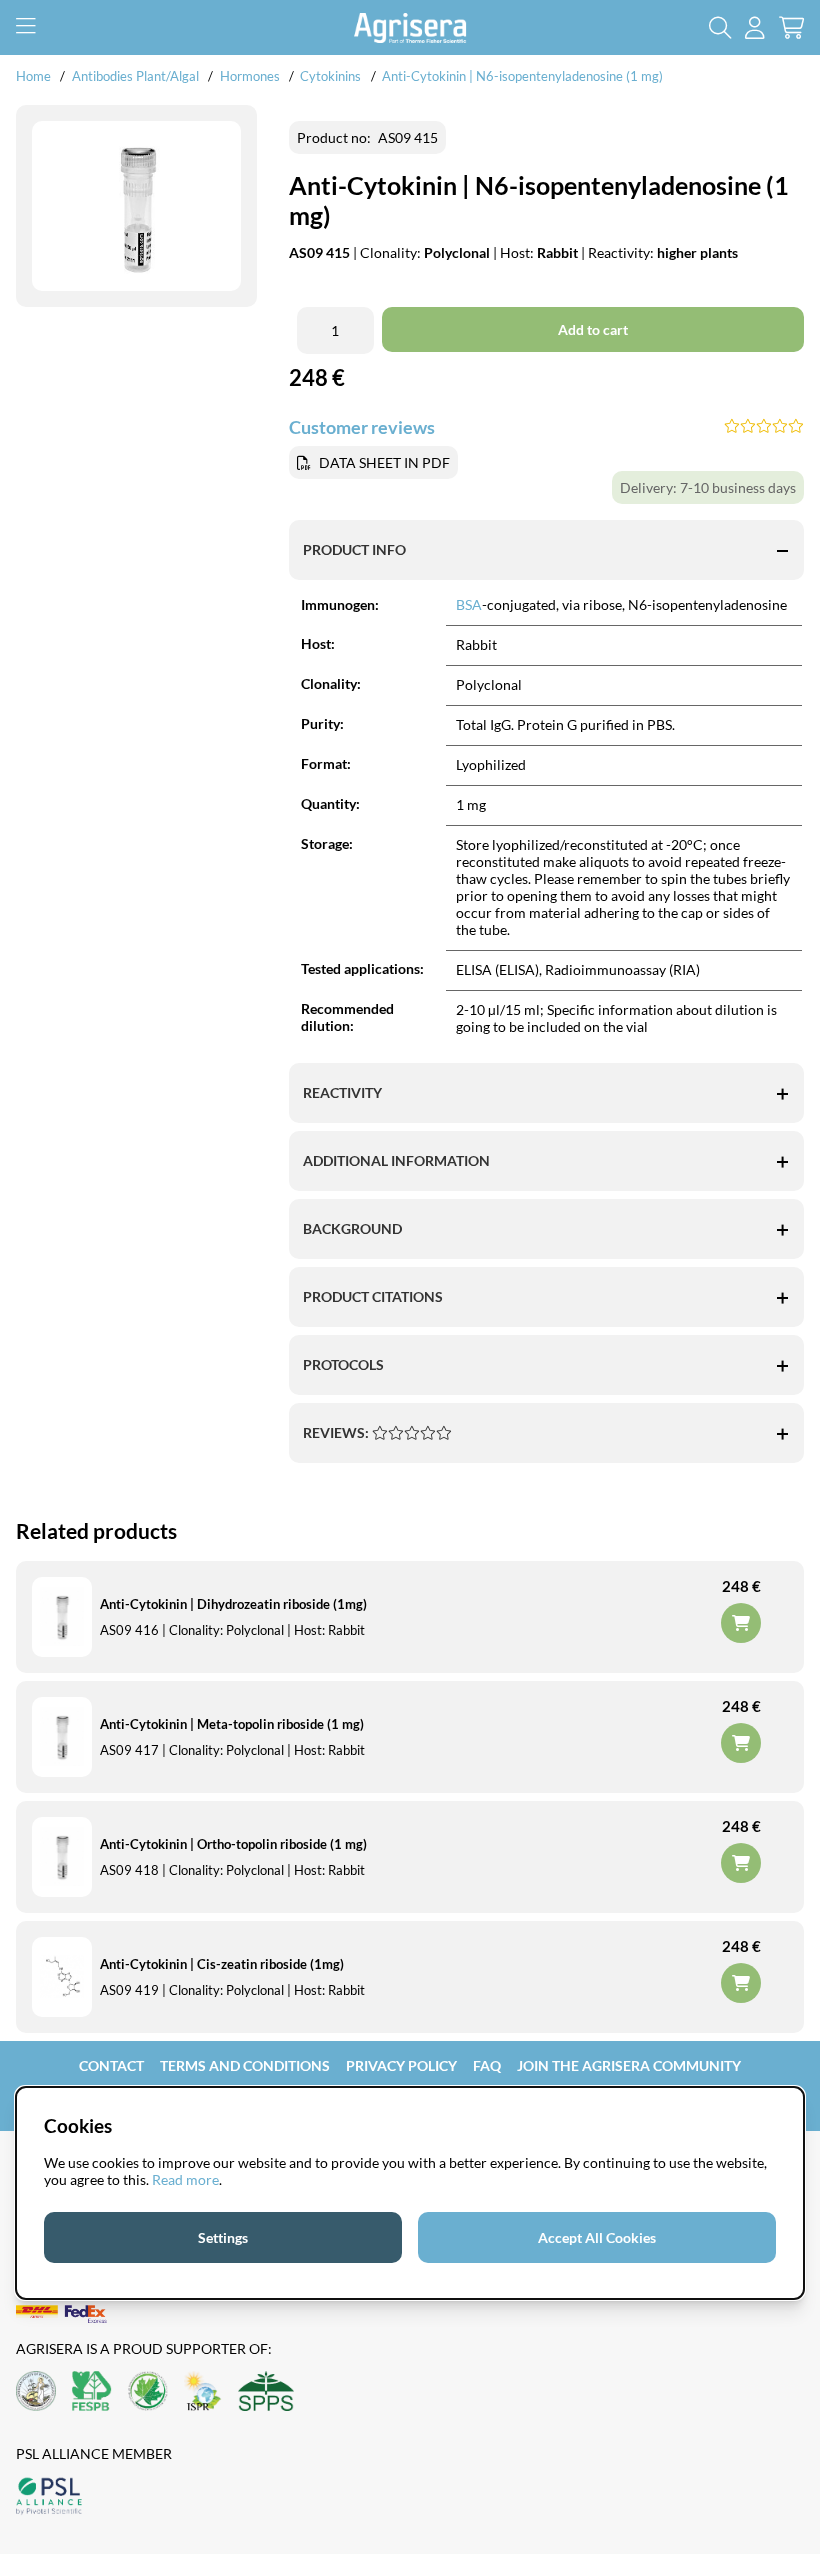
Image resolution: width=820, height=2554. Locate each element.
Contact (111, 2065)
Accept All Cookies (597, 2237)
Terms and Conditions (245, 2065)
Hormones (250, 76)
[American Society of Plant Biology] (36, 2392)
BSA (469, 604)
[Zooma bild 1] (136, 206)
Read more (185, 2179)
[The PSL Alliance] (49, 2497)
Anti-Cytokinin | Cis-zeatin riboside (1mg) (222, 1964)
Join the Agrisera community (629, 2065)
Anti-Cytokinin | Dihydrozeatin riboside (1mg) (233, 1604)
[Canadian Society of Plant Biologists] (148, 2392)
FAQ (487, 2065)
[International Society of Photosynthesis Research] (203, 2392)
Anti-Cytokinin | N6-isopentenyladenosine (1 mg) (522, 76)
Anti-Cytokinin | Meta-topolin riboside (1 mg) (232, 1724)
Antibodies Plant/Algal (137, 76)
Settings (223, 2237)
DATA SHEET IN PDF (384, 462)
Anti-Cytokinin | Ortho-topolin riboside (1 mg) (233, 1844)
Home (33, 76)
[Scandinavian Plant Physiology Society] (266, 2392)
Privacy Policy (401, 2065)
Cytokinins (330, 76)
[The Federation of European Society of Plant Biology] (92, 2392)
